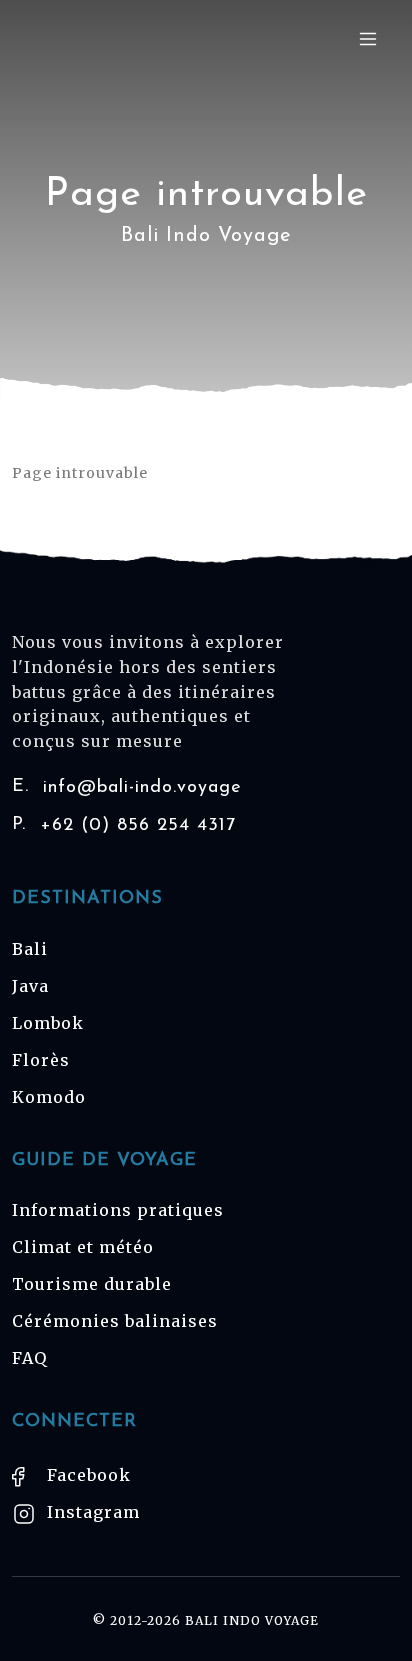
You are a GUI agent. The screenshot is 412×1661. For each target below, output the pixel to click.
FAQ (29, 1358)
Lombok (48, 1023)
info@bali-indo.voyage (127, 787)
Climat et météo (83, 1247)
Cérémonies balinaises (115, 1321)
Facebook (86, 1475)
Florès (41, 1060)
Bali (30, 949)
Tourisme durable (92, 1284)
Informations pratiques (118, 1210)
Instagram (91, 1512)
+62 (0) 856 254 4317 (124, 825)
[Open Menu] (368, 38)
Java (30, 986)
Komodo (49, 1097)
